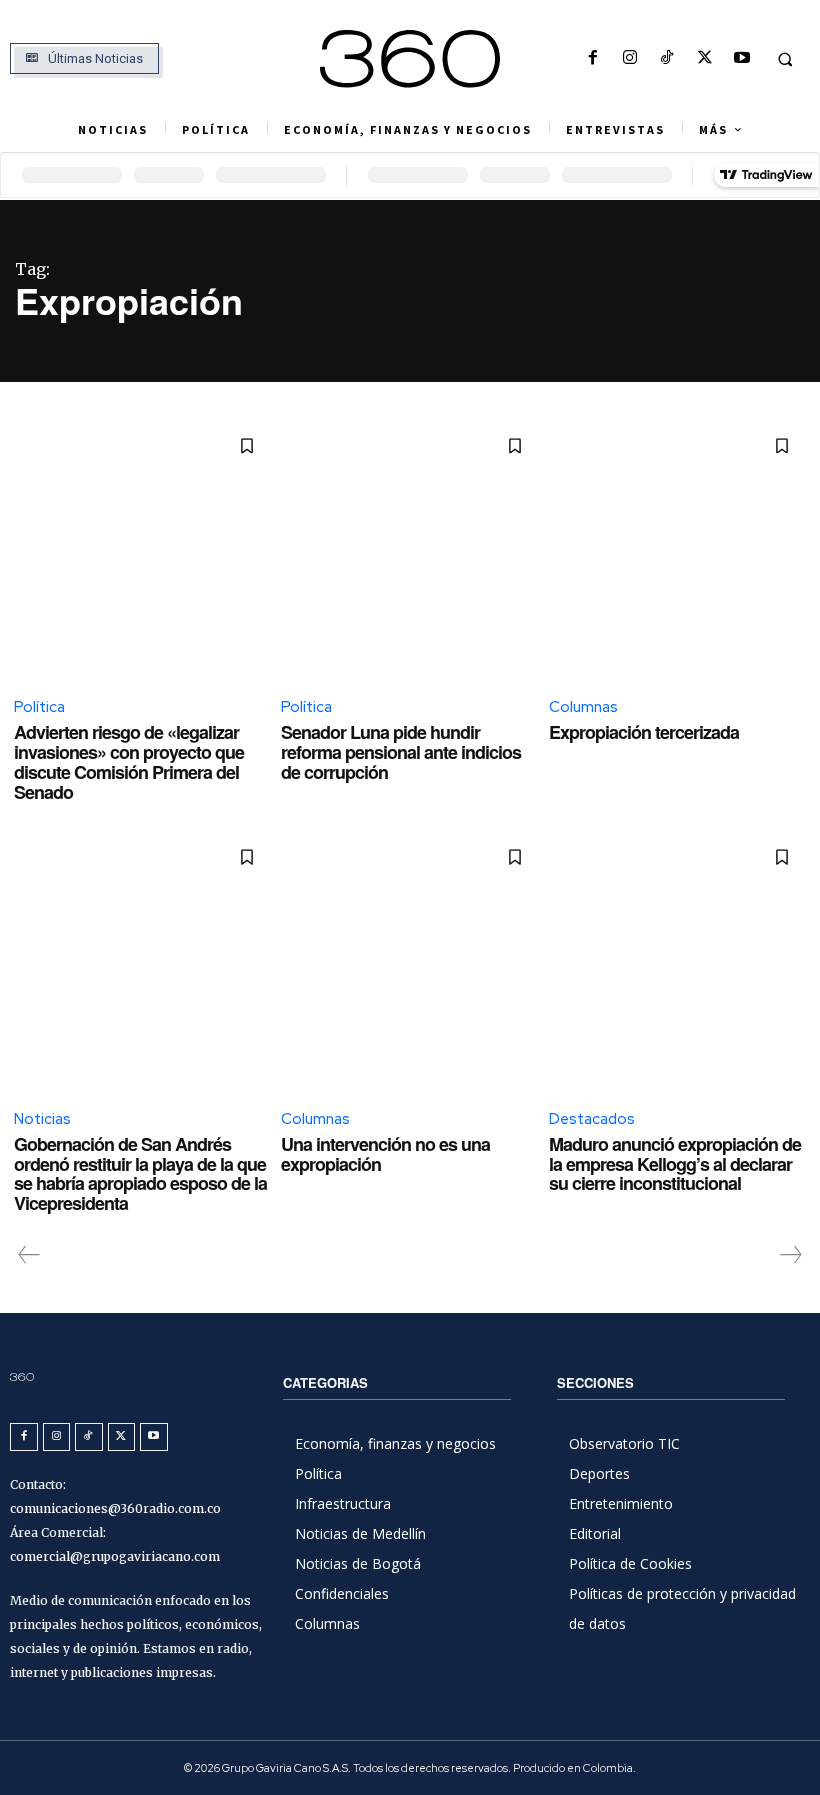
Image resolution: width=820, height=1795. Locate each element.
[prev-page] (29, 1255)
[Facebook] (592, 58)
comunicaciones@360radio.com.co (115, 1508)
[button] (785, 59)
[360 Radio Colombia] (409, 59)
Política (39, 707)
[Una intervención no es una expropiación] (409, 961)
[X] (704, 58)
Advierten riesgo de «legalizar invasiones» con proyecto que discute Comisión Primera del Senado (129, 761)
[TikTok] (667, 58)
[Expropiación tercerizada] (677, 550)
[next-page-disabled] (790, 1255)
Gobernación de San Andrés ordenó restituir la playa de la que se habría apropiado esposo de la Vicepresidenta (140, 1173)
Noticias (42, 1119)
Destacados (592, 1119)
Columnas (583, 707)
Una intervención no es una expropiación (385, 1154)
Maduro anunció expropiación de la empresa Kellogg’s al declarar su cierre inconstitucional (675, 1164)
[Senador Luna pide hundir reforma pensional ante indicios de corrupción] (409, 550)
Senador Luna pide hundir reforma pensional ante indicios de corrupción (401, 752)
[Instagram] (630, 58)
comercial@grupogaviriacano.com (115, 1556)
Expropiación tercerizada (644, 732)
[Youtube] (741, 58)
